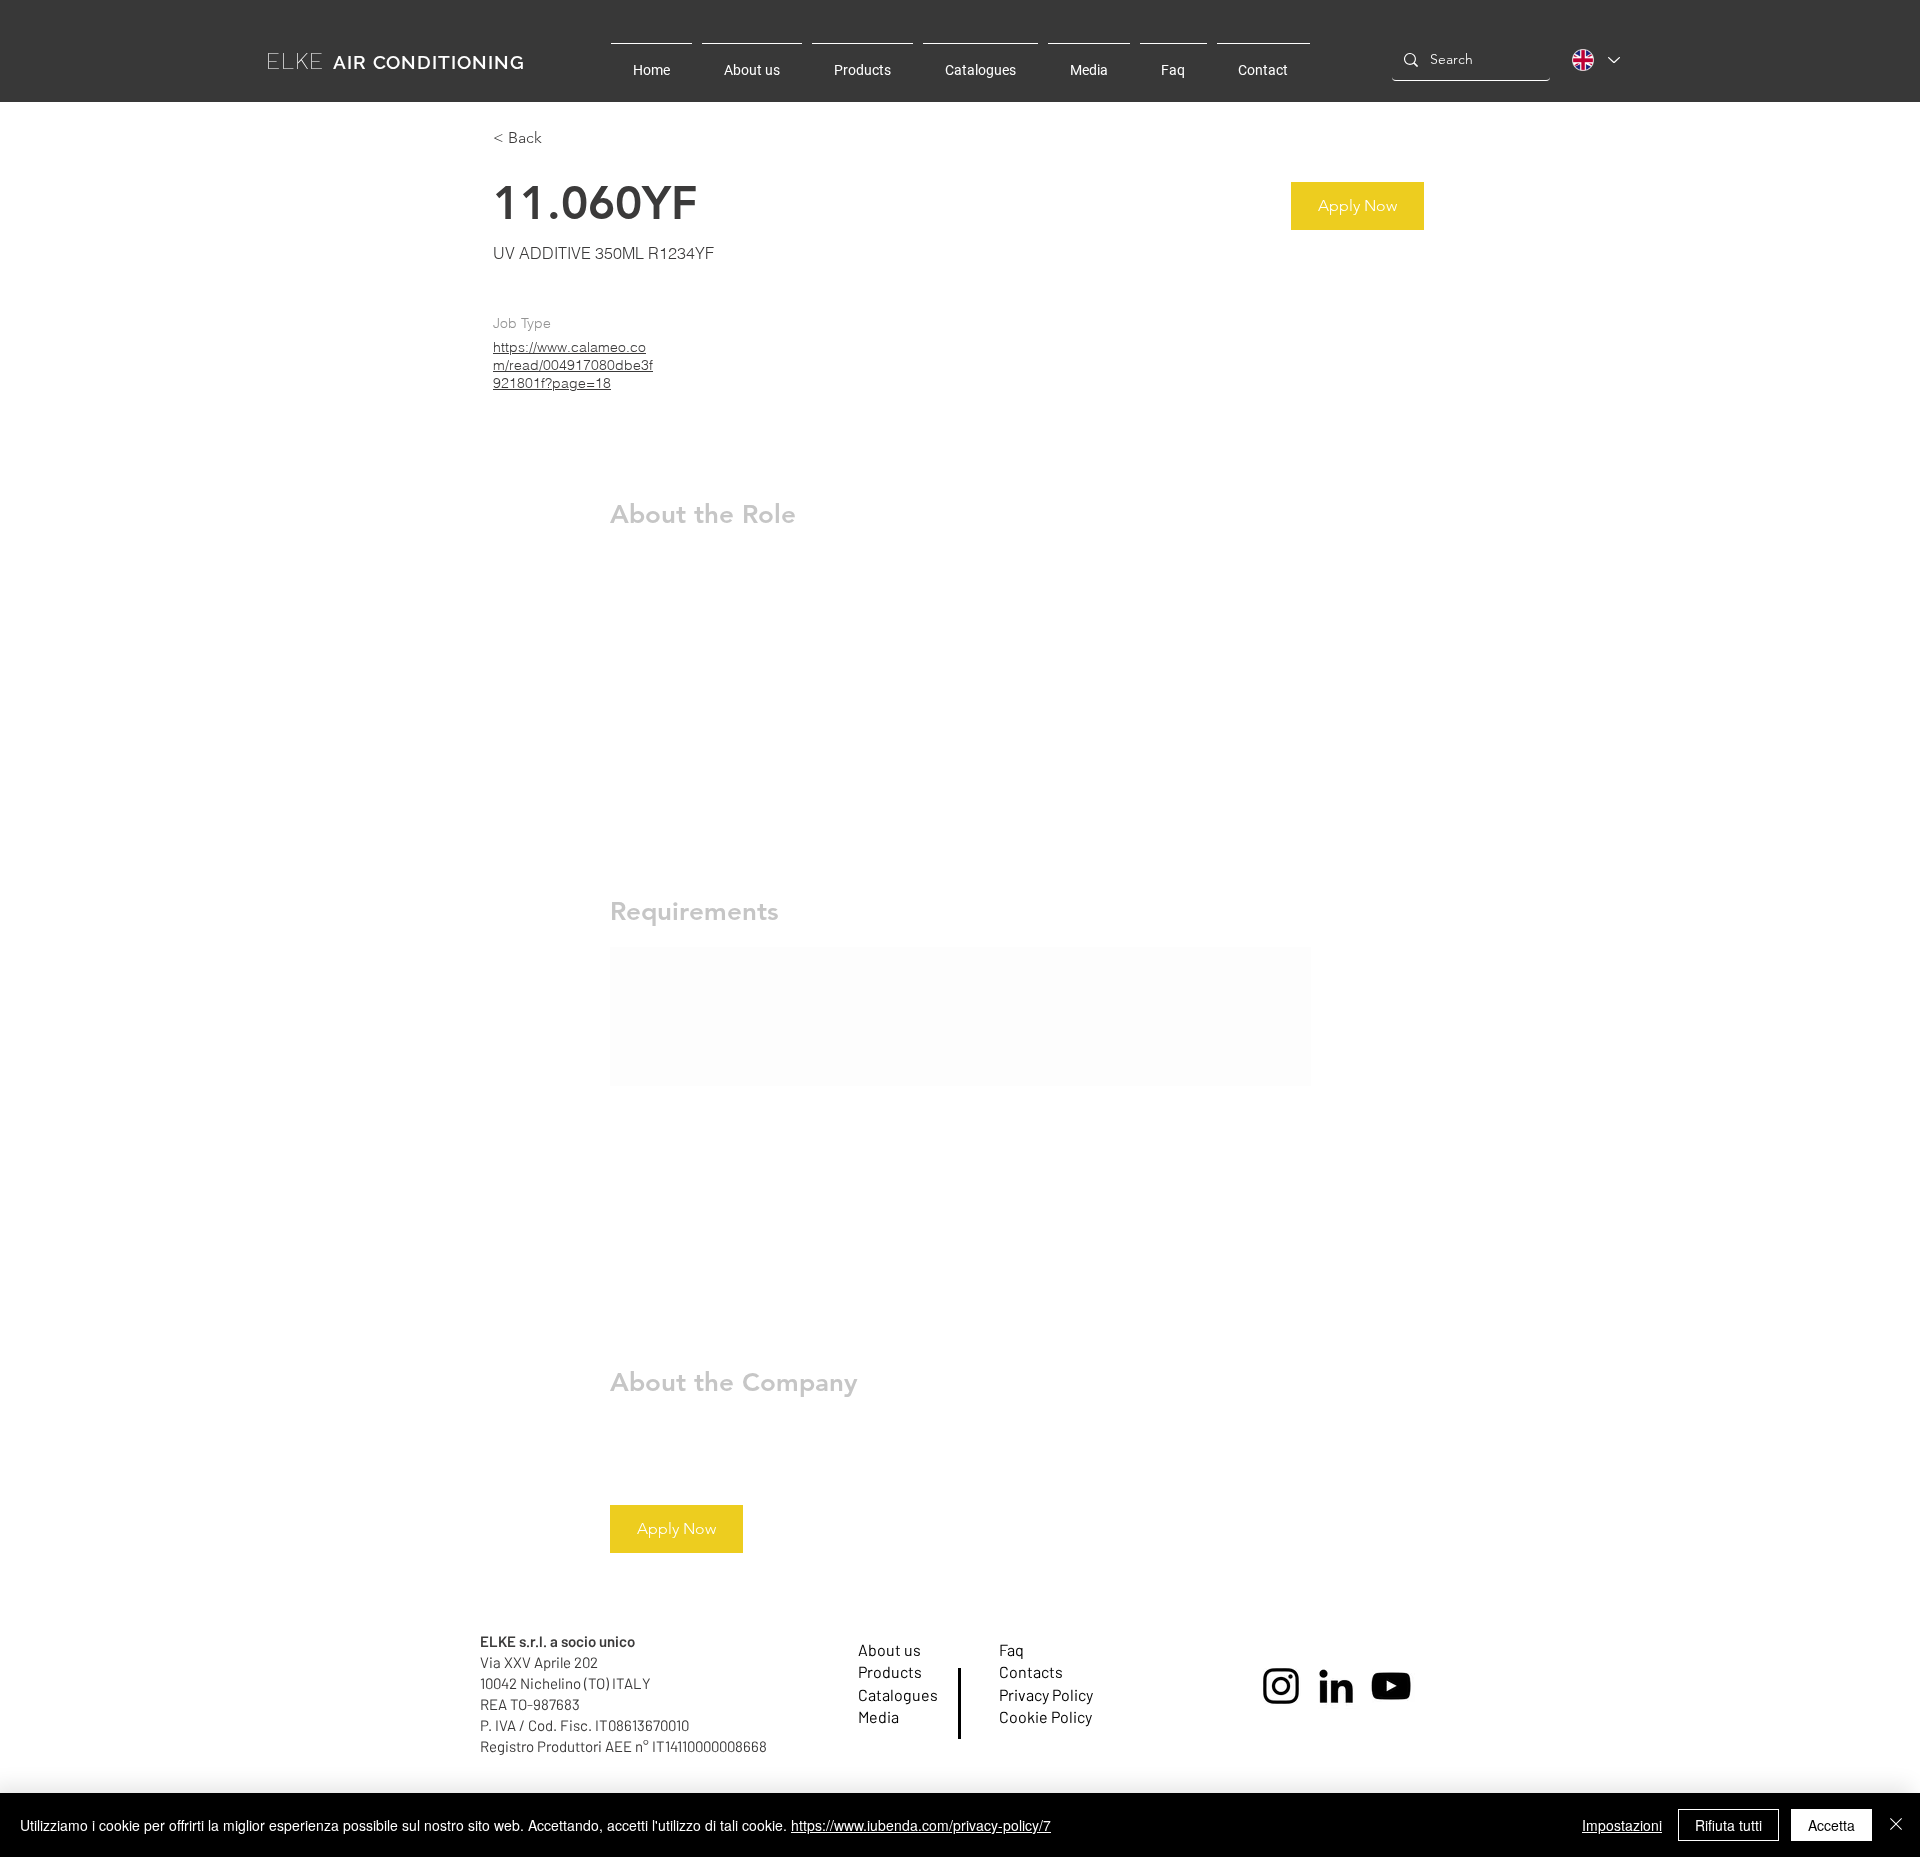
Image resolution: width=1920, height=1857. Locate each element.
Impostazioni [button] (1622, 1825)
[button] (1357, 206)
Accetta (1831, 1825)
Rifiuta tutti (1728, 1825)
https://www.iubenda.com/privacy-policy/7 (921, 1825)
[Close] (1896, 1825)
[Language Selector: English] (1595, 60)
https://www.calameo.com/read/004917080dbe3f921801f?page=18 (573, 365)
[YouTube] (1391, 1686)
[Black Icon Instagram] (1281, 1686)
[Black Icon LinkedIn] (1336, 1686)
